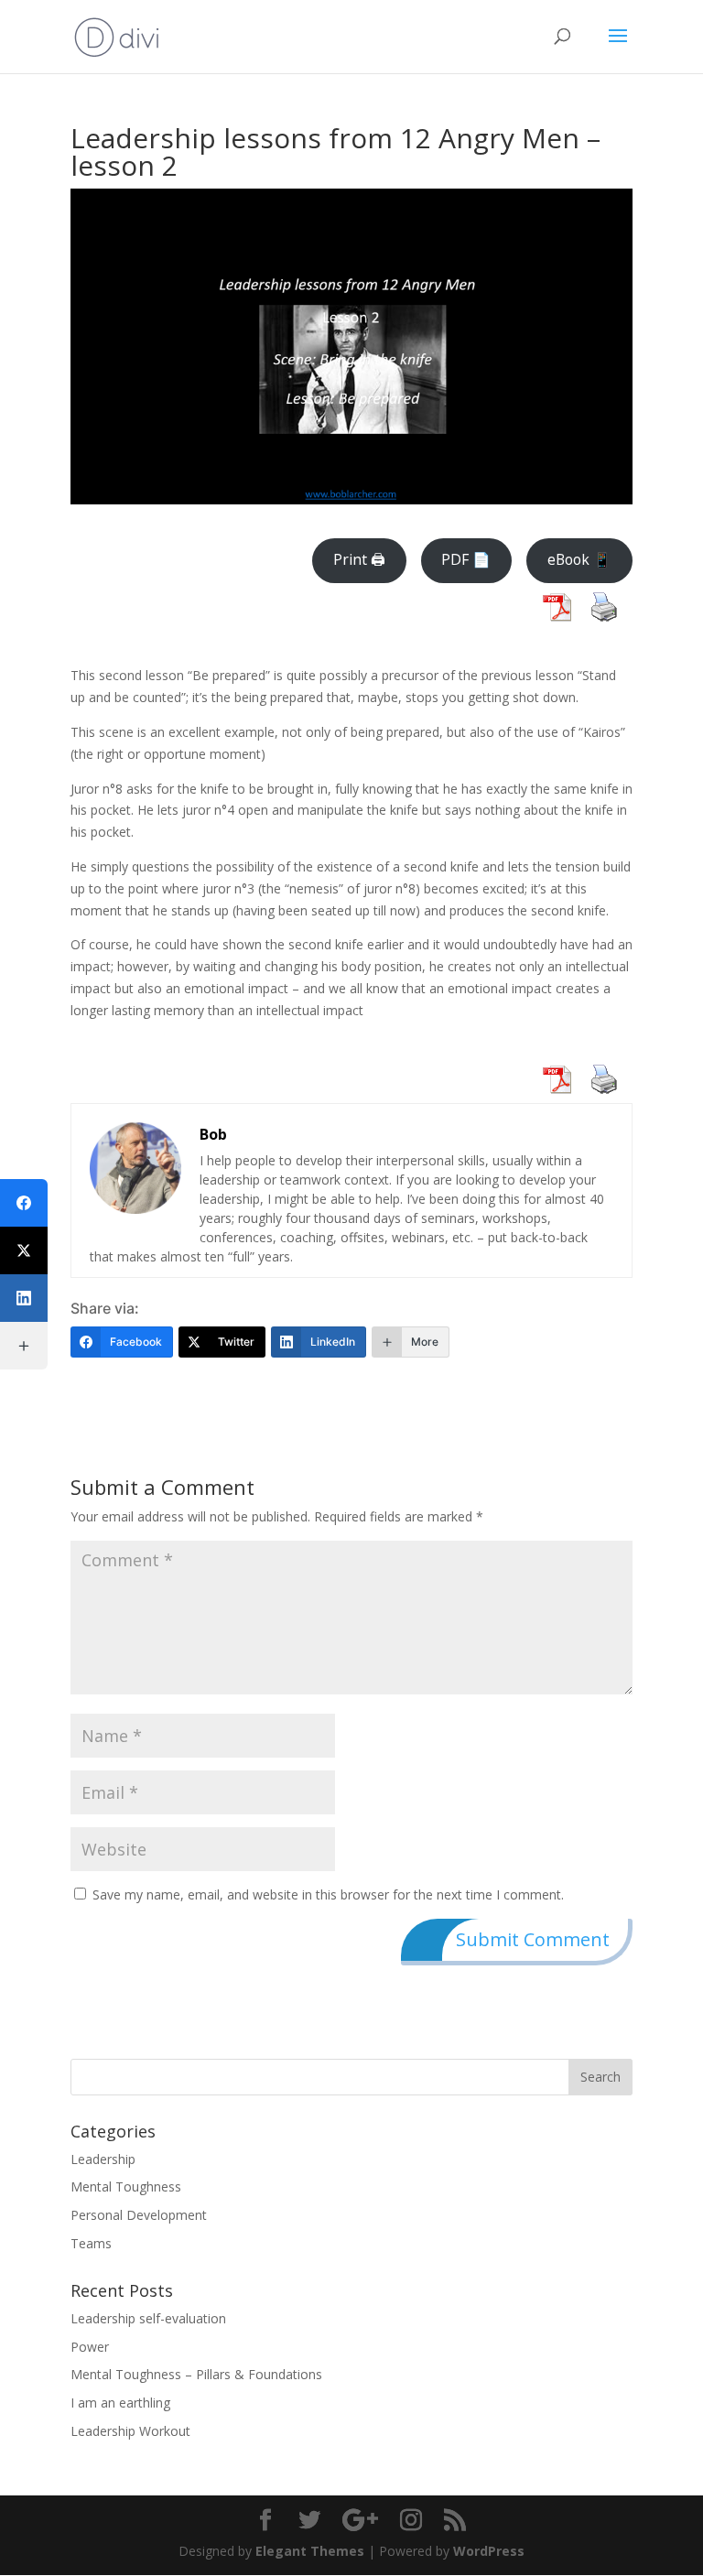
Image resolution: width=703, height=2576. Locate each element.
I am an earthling (120, 2403)
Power (90, 2347)
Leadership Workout (130, 2431)
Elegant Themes (310, 2551)
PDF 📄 (466, 559)
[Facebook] (24, 1203)
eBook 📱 (579, 559)
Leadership (103, 2159)
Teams (91, 2243)
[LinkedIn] (24, 1298)
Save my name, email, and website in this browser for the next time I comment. (328, 1894)
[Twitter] (24, 1250)
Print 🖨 (359, 559)
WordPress (489, 2551)
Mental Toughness (126, 2186)
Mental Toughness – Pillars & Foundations (196, 2374)
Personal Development (139, 2215)
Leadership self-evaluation (148, 2318)
